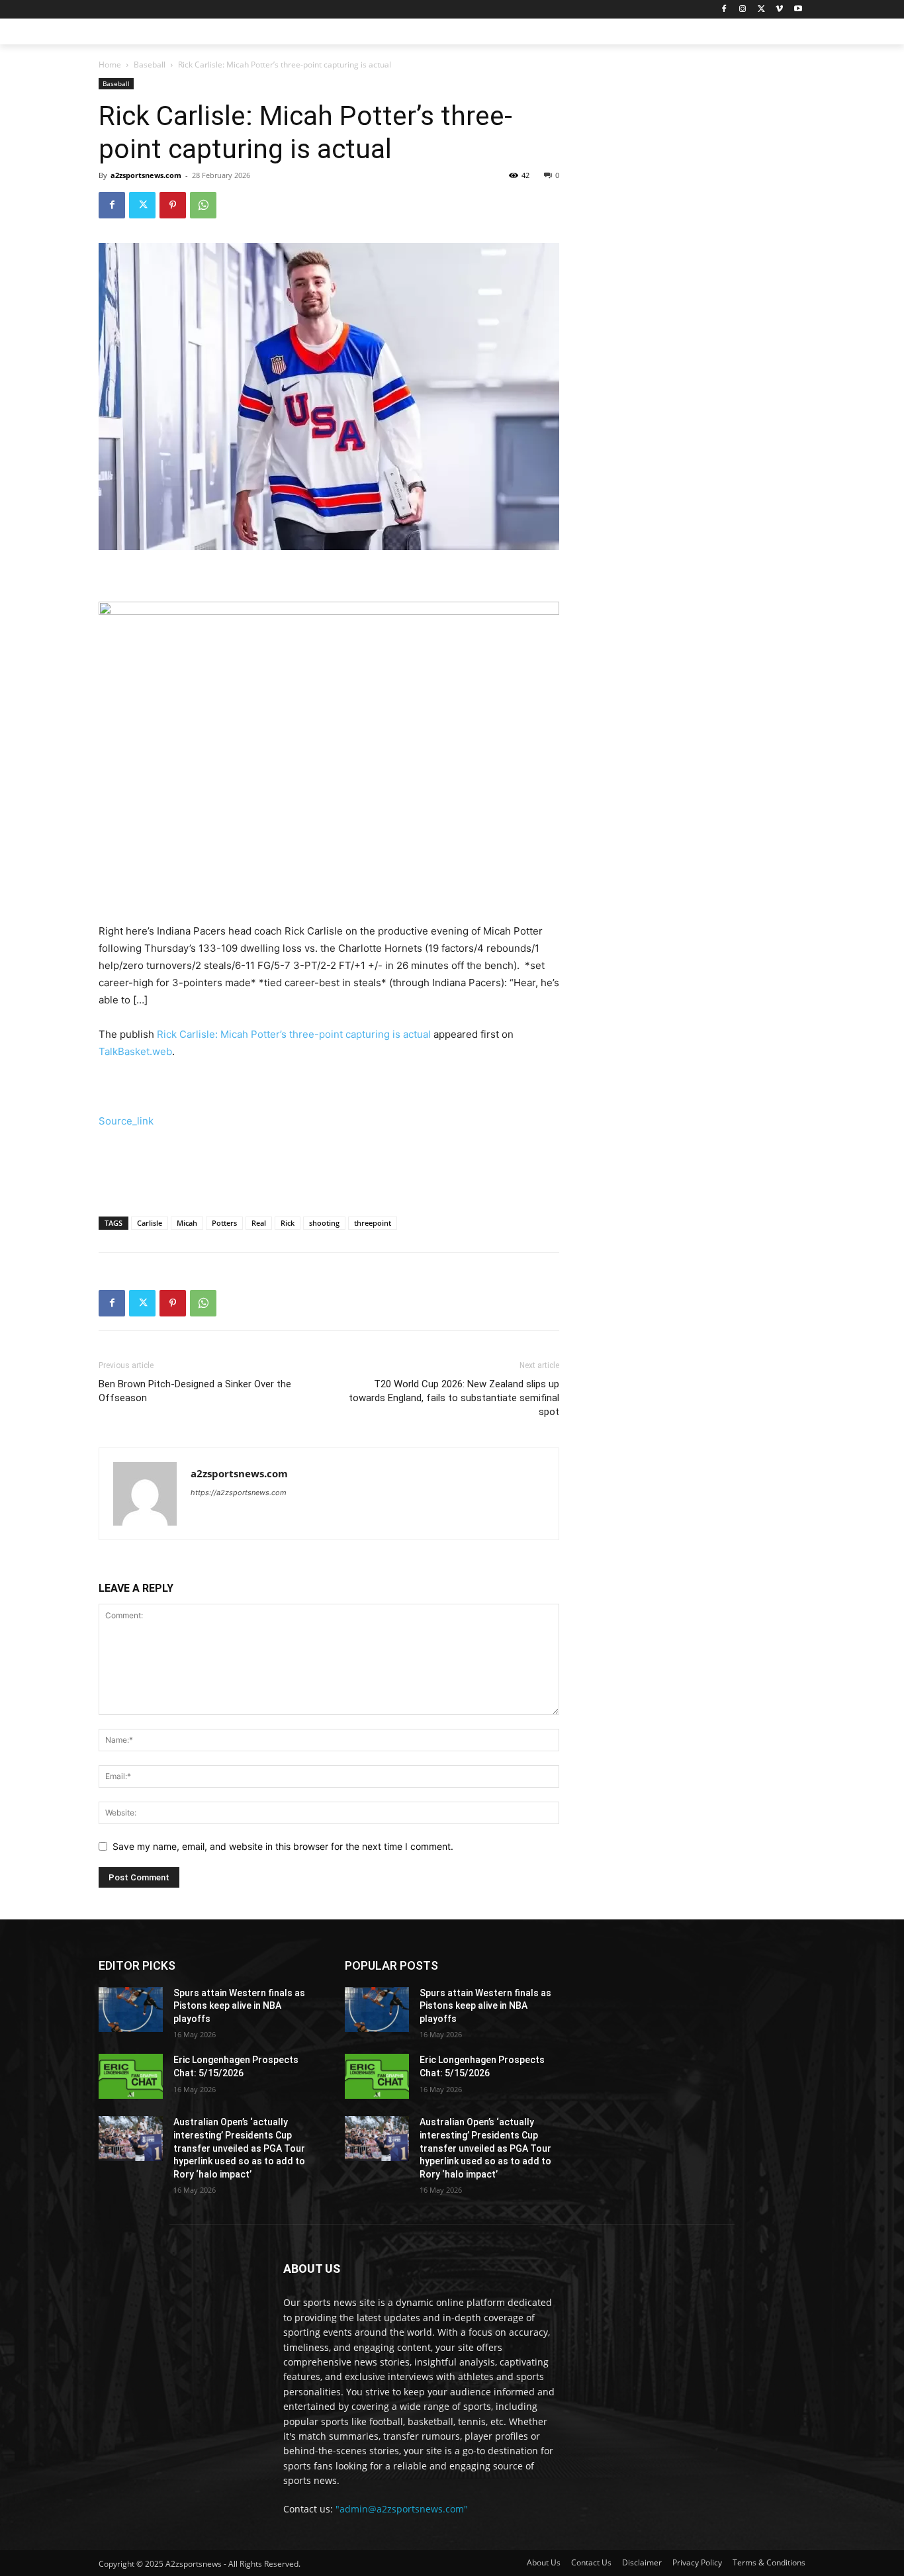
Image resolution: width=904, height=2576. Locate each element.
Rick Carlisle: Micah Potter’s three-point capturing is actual (294, 1034)
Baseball (150, 65)
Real (259, 1223)
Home (110, 65)
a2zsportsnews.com (146, 175)
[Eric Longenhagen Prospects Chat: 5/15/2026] (131, 2076)
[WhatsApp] (203, 205)
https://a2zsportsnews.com (239, 1493)
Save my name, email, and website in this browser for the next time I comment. (283, 1846)
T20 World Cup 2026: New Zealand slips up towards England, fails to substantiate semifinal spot (454, 1398)
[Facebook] (724, 10)
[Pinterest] (173, 205)
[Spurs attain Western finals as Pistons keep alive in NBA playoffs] (131, 2009)
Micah (187, 1223)
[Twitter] (761, 10)
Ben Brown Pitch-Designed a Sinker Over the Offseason (195, 1391)
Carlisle (150, 1223)
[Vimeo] (779, 10)
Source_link (126, 1121)
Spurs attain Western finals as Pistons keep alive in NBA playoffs (239, 2006)
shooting (324, 1223)
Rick (288, 1223)
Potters (224, 1223)
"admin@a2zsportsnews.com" (402, 2509)
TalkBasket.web (135, 1051)
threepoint (373, 1223)
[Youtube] (798, 10)
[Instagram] (743, 10)
